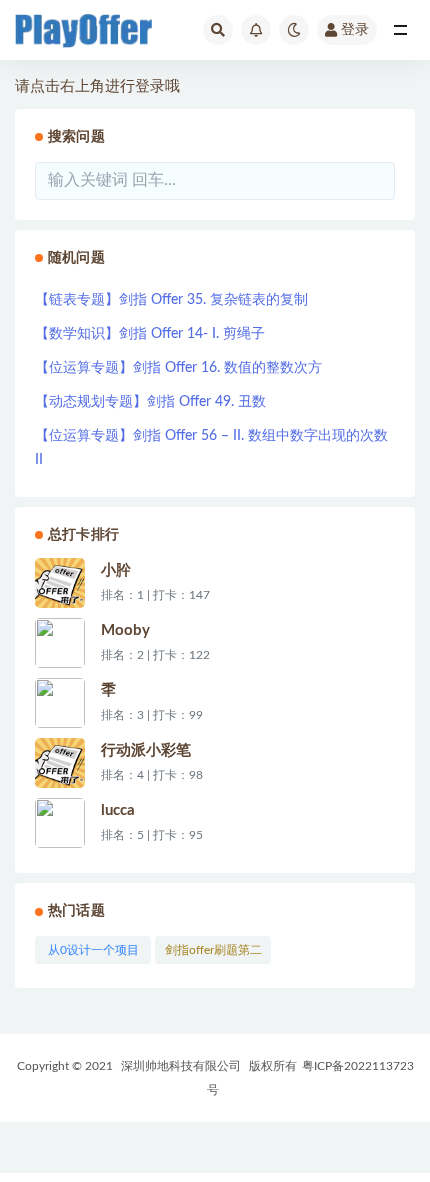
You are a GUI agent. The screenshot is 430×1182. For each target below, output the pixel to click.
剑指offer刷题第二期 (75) (213, 954)
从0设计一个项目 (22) (93, 954)
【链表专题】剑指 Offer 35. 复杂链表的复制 (171, 300)
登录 (355, 30)
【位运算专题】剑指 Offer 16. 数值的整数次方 (178, 368)
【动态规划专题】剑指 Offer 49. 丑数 (150, 402)
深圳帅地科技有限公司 (181, 1066)
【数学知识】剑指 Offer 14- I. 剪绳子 (150, 334)
